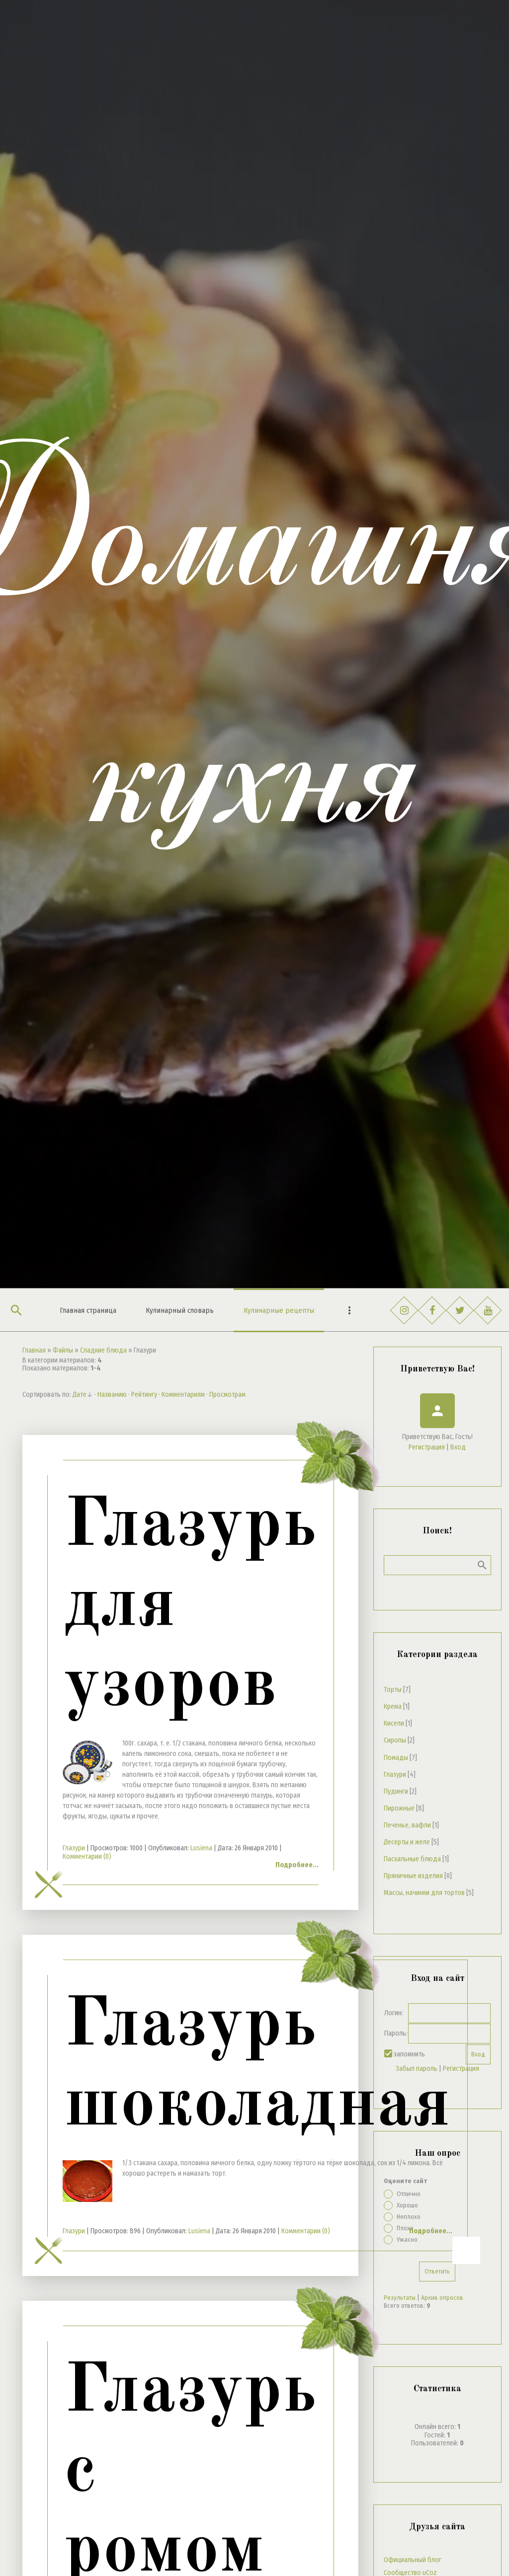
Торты (393, 1690)
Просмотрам (227, 1395)
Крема (393, 1706)
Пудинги (396, 1791)
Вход (458, 1447)
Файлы (63, 1350)
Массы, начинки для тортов (424, 1893)
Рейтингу (144, 1395)
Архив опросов (442, 2298)
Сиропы (395, 1740)
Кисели (394, 1723)
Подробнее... (297, 1865)
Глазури (74, 1848)
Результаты (400, 2298)
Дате (80, 1395)
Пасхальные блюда (412, 1859)
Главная (34, 1350)
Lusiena (201, 1848)
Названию (112, 1395)
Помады (396, 1758)
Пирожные (399, 1808)
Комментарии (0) (87, 1856)
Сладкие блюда (103, 1350)
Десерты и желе (407, 1842)
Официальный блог (413, 2560)
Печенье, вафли (407, 1825)
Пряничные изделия (413, 1876)
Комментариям (183, 1395)
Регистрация (427, 1447)
